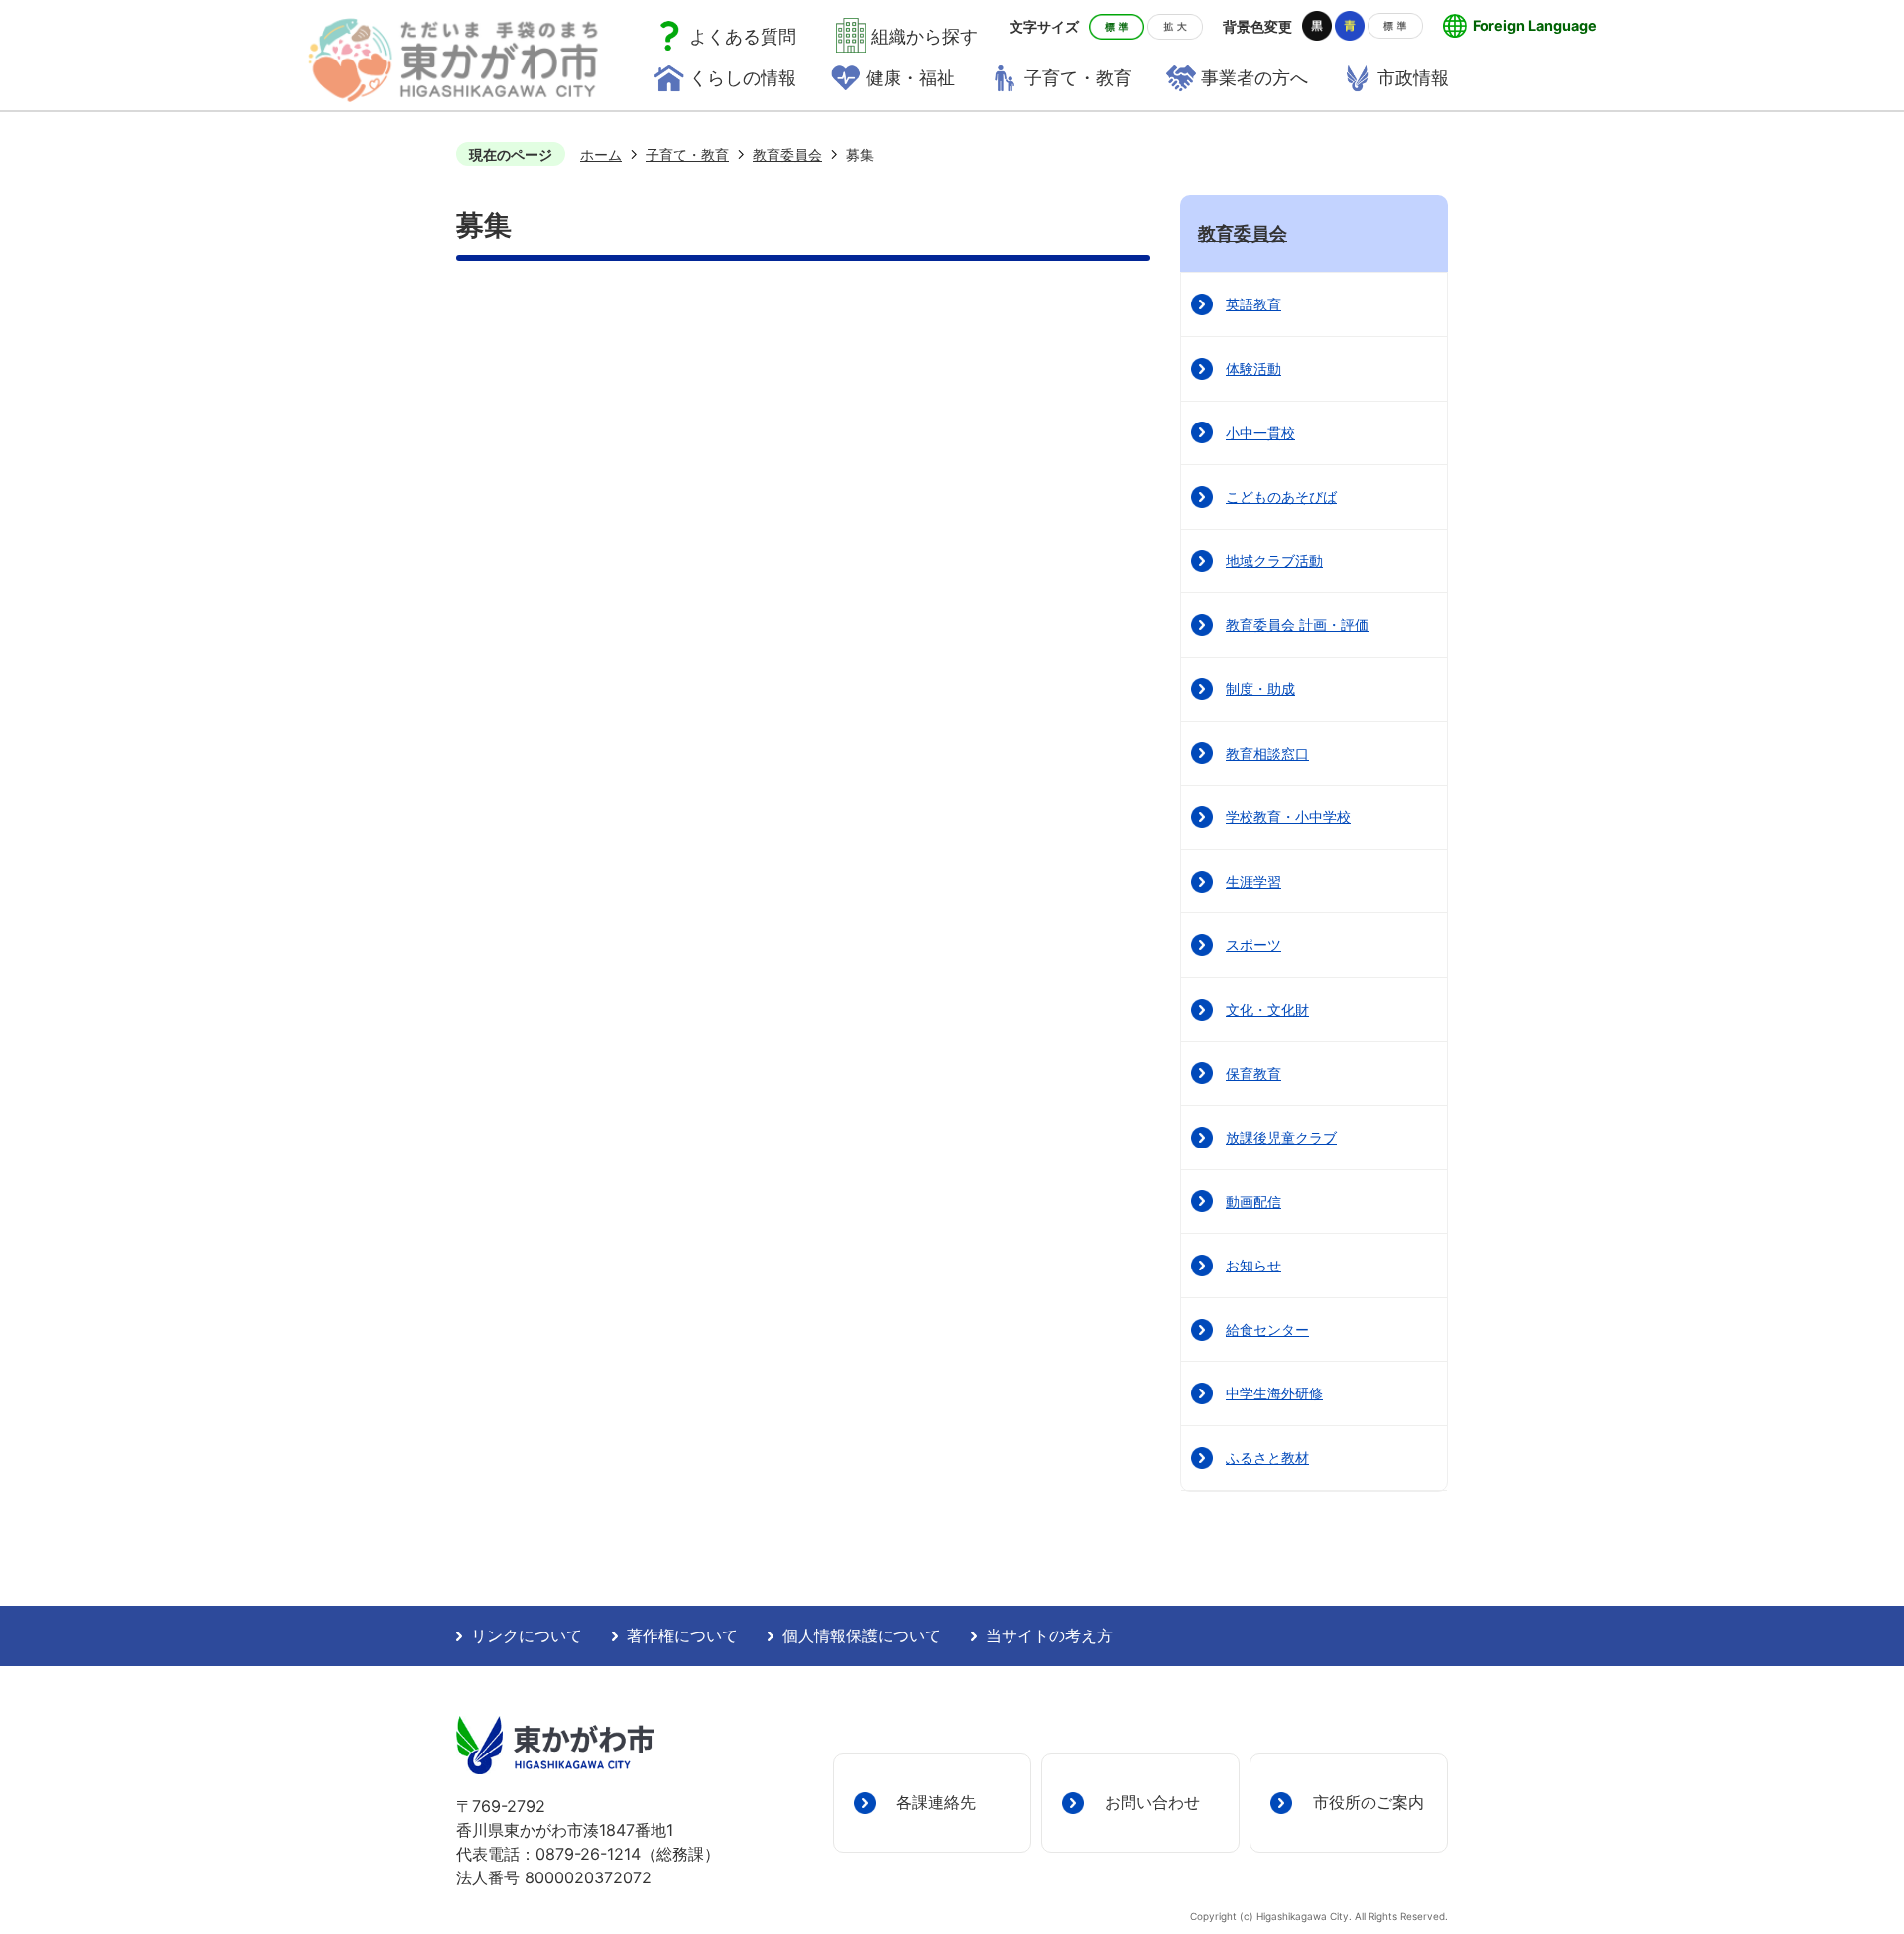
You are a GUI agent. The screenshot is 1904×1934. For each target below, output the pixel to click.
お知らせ (1253, 1265)
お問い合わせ (1152, 1802)
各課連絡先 (936, 1802)
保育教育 (1253, 1074)
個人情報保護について (862, 1636)
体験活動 (1253, 368)
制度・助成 (1260, 689)
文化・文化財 (1267, 1009)
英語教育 (1253, 304)
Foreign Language (1535, 25)
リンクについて (527, 1636)
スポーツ (1253, 945)
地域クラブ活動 (1274, 561)
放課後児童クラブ (1281, 1137)
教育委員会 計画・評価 (1297, 624)
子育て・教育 (687, 154)
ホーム (601, 154)
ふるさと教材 (1267, 1457)
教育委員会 (787, 154)
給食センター (1267, 1330)
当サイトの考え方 (1049, 1636)
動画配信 (1253, 1202)
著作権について (682, 1636)
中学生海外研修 (1274, 1393)
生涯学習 (1253, 881)
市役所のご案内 (1368, 1802)
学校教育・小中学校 (1288, 817)
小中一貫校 (1260, 433)
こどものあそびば (1281, 496)
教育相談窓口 (1267, 753)
